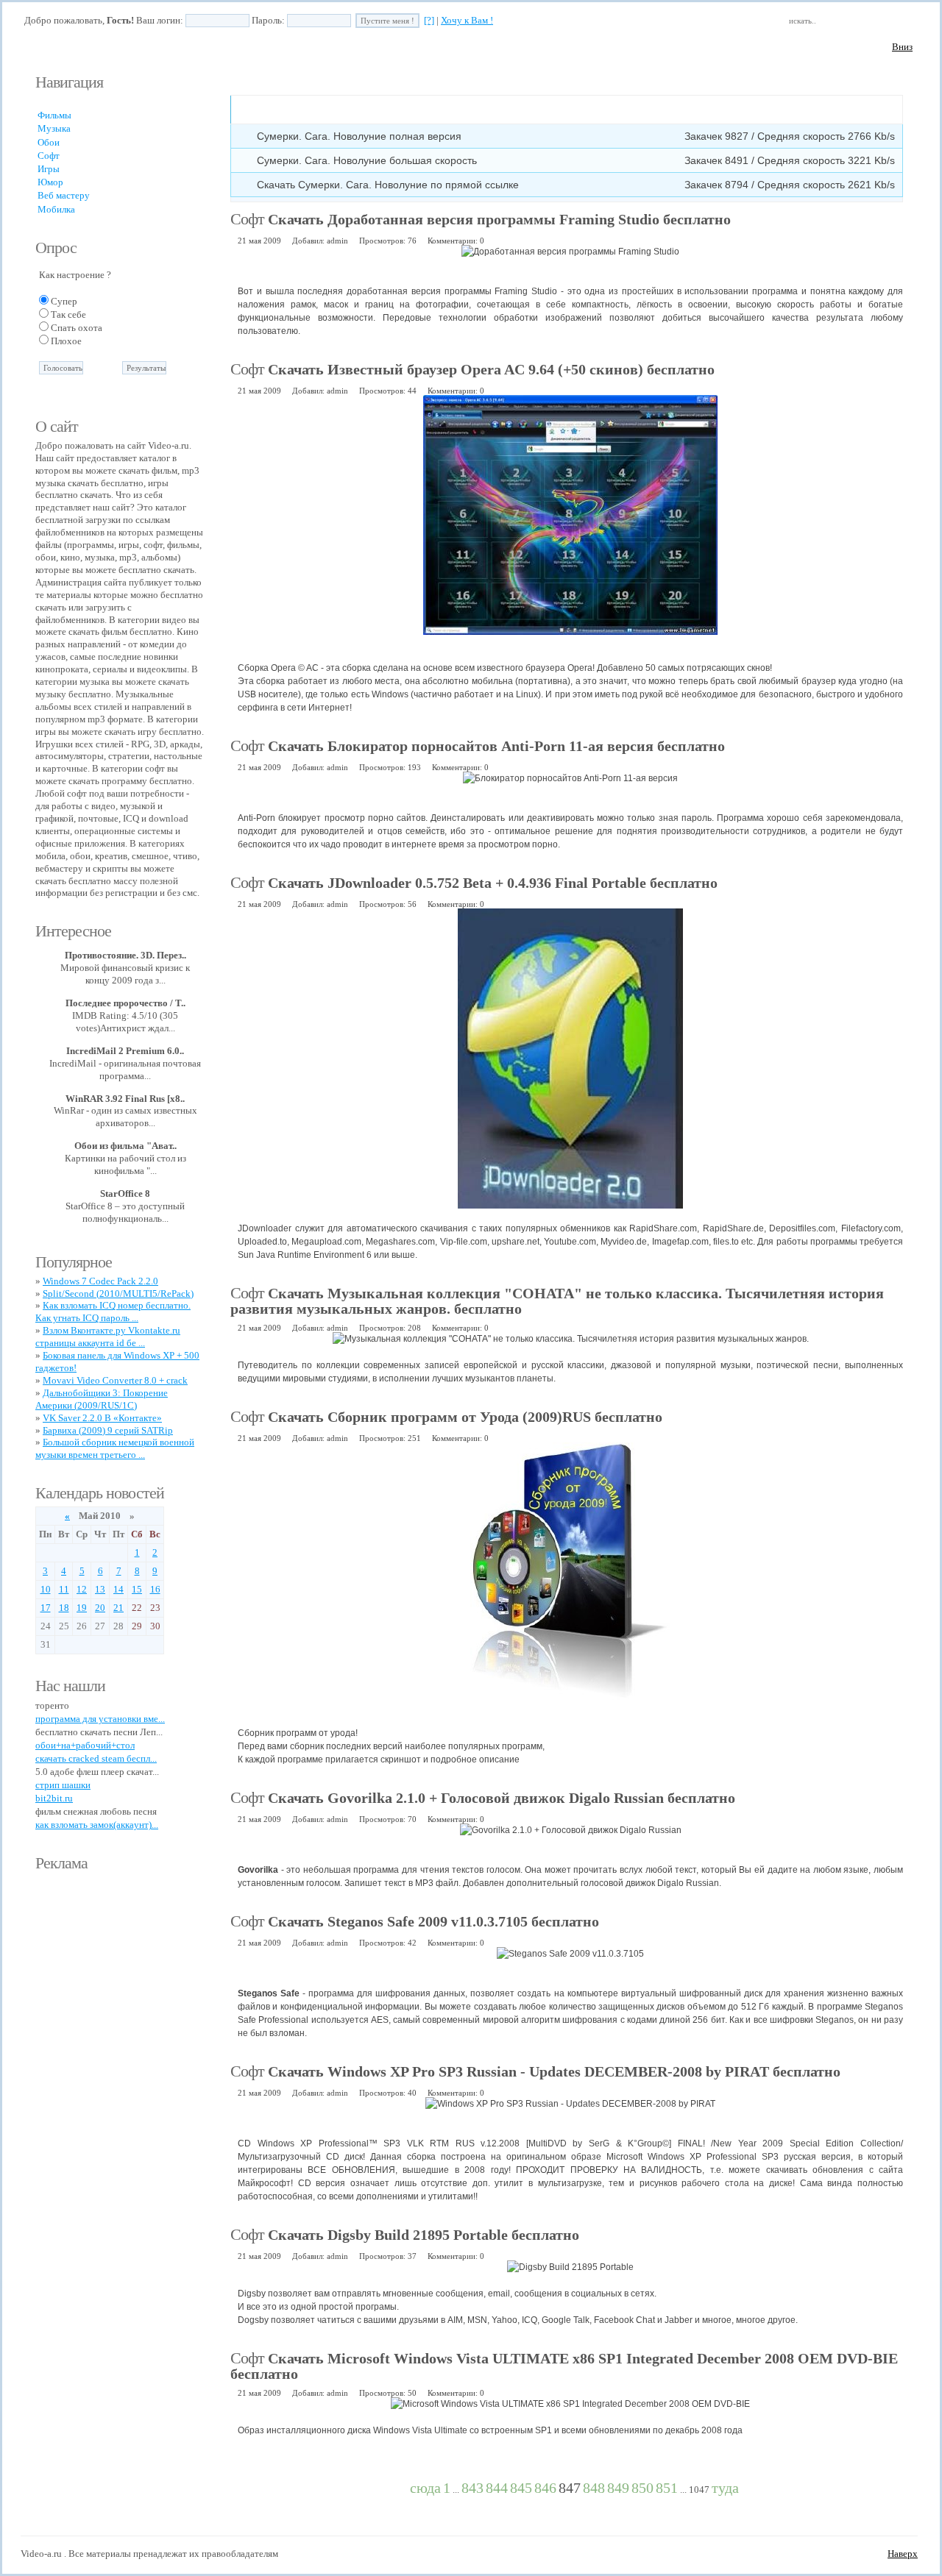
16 (155, 1589)
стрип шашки (63, 1785)
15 (137, 1589)
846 (545, 2488)
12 (82, 1589)
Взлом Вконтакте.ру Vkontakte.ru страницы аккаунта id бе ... (108, 1337)
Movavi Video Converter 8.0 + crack (115, 1380)
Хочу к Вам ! (467, 20)
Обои (49, 142)
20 (100, 1608)
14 (118, 1589)
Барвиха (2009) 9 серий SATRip (108, 1430)
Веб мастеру (64, 195)
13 (100, 1589)
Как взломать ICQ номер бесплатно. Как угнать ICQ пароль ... (113, 1312)
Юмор (50, 182)
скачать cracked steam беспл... (96, 1758)
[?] (429, 20)
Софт (49, 156)
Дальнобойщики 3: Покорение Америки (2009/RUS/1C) (102, 1399)
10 (46, 1589)
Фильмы (54, 115)
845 (521, 2488)
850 (642, 2488)
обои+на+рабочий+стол (85, 1745)
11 (64, 1589)
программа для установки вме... (100, 1719)
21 (118, 1608)
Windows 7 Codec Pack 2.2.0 (100, 1281)
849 (618, 2488)
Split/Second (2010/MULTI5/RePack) (118, 1294)
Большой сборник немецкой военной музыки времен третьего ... (115, 1448)
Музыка (54, 128)
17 (46, 1608)
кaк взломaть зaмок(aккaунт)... (97, 1825)
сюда (425, 2488)
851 (667, 2488)
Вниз (902, 47)
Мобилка (56, 209)
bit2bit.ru (54, 1798)
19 (82, 1608)
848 (594, 2488)
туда (725, 2488)
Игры (49, 169)
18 (64, 1608)
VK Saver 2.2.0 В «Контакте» (102, 1418)
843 (472, 2488)
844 (497, 2488)
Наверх (903, 2554)
